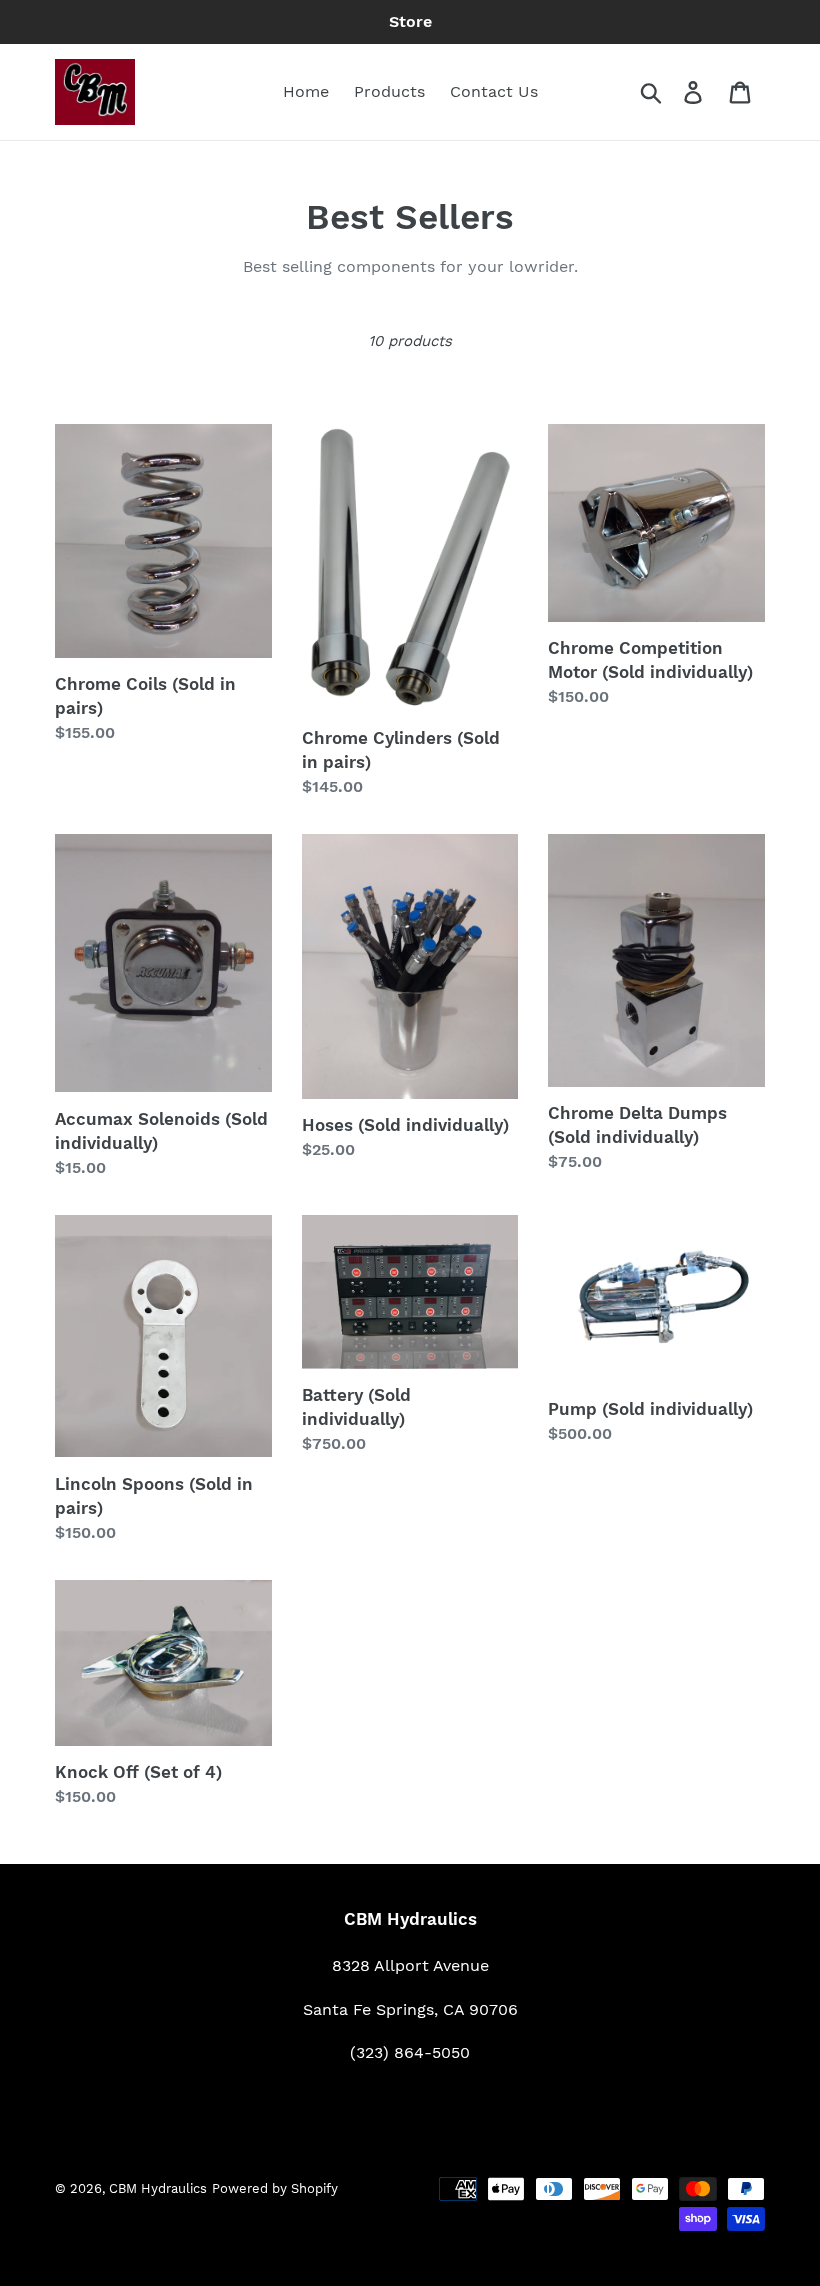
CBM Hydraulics (158, 2188)
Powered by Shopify (275, 2188)
